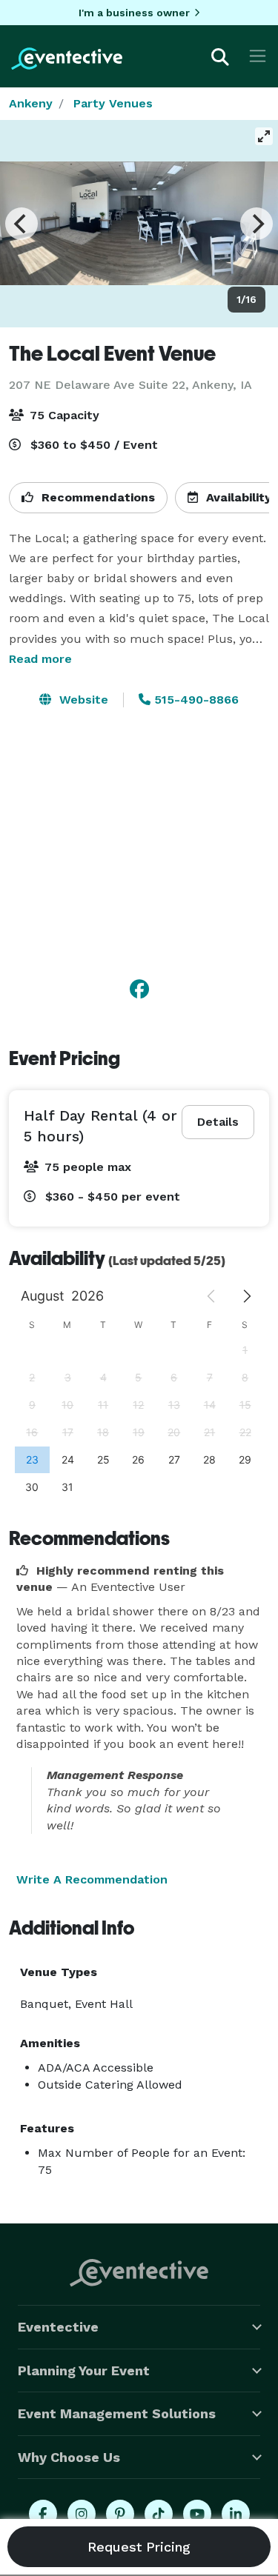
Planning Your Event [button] (84, 2370)
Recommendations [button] (96, 497)
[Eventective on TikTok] (159, 2514)
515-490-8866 (195, 700)
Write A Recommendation (92, 1879)
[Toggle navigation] (258, 56)
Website (82, 700)
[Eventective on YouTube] (197, 2514)
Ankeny (31, 103)
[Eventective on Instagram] (82, 2514)
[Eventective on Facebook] (43, 2514)
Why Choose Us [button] (69, 2457)
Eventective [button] (58, 2327)
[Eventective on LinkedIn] (236, 2514)
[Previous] (21, 224)
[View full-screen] (264, 136)
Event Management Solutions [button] (117, 2413)
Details (218, 1122)
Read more (40, 659)
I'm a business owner (134, 13)
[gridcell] (32, 1459)
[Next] (257, 224)
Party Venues (113, 103)
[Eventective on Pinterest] (120, 2514)
